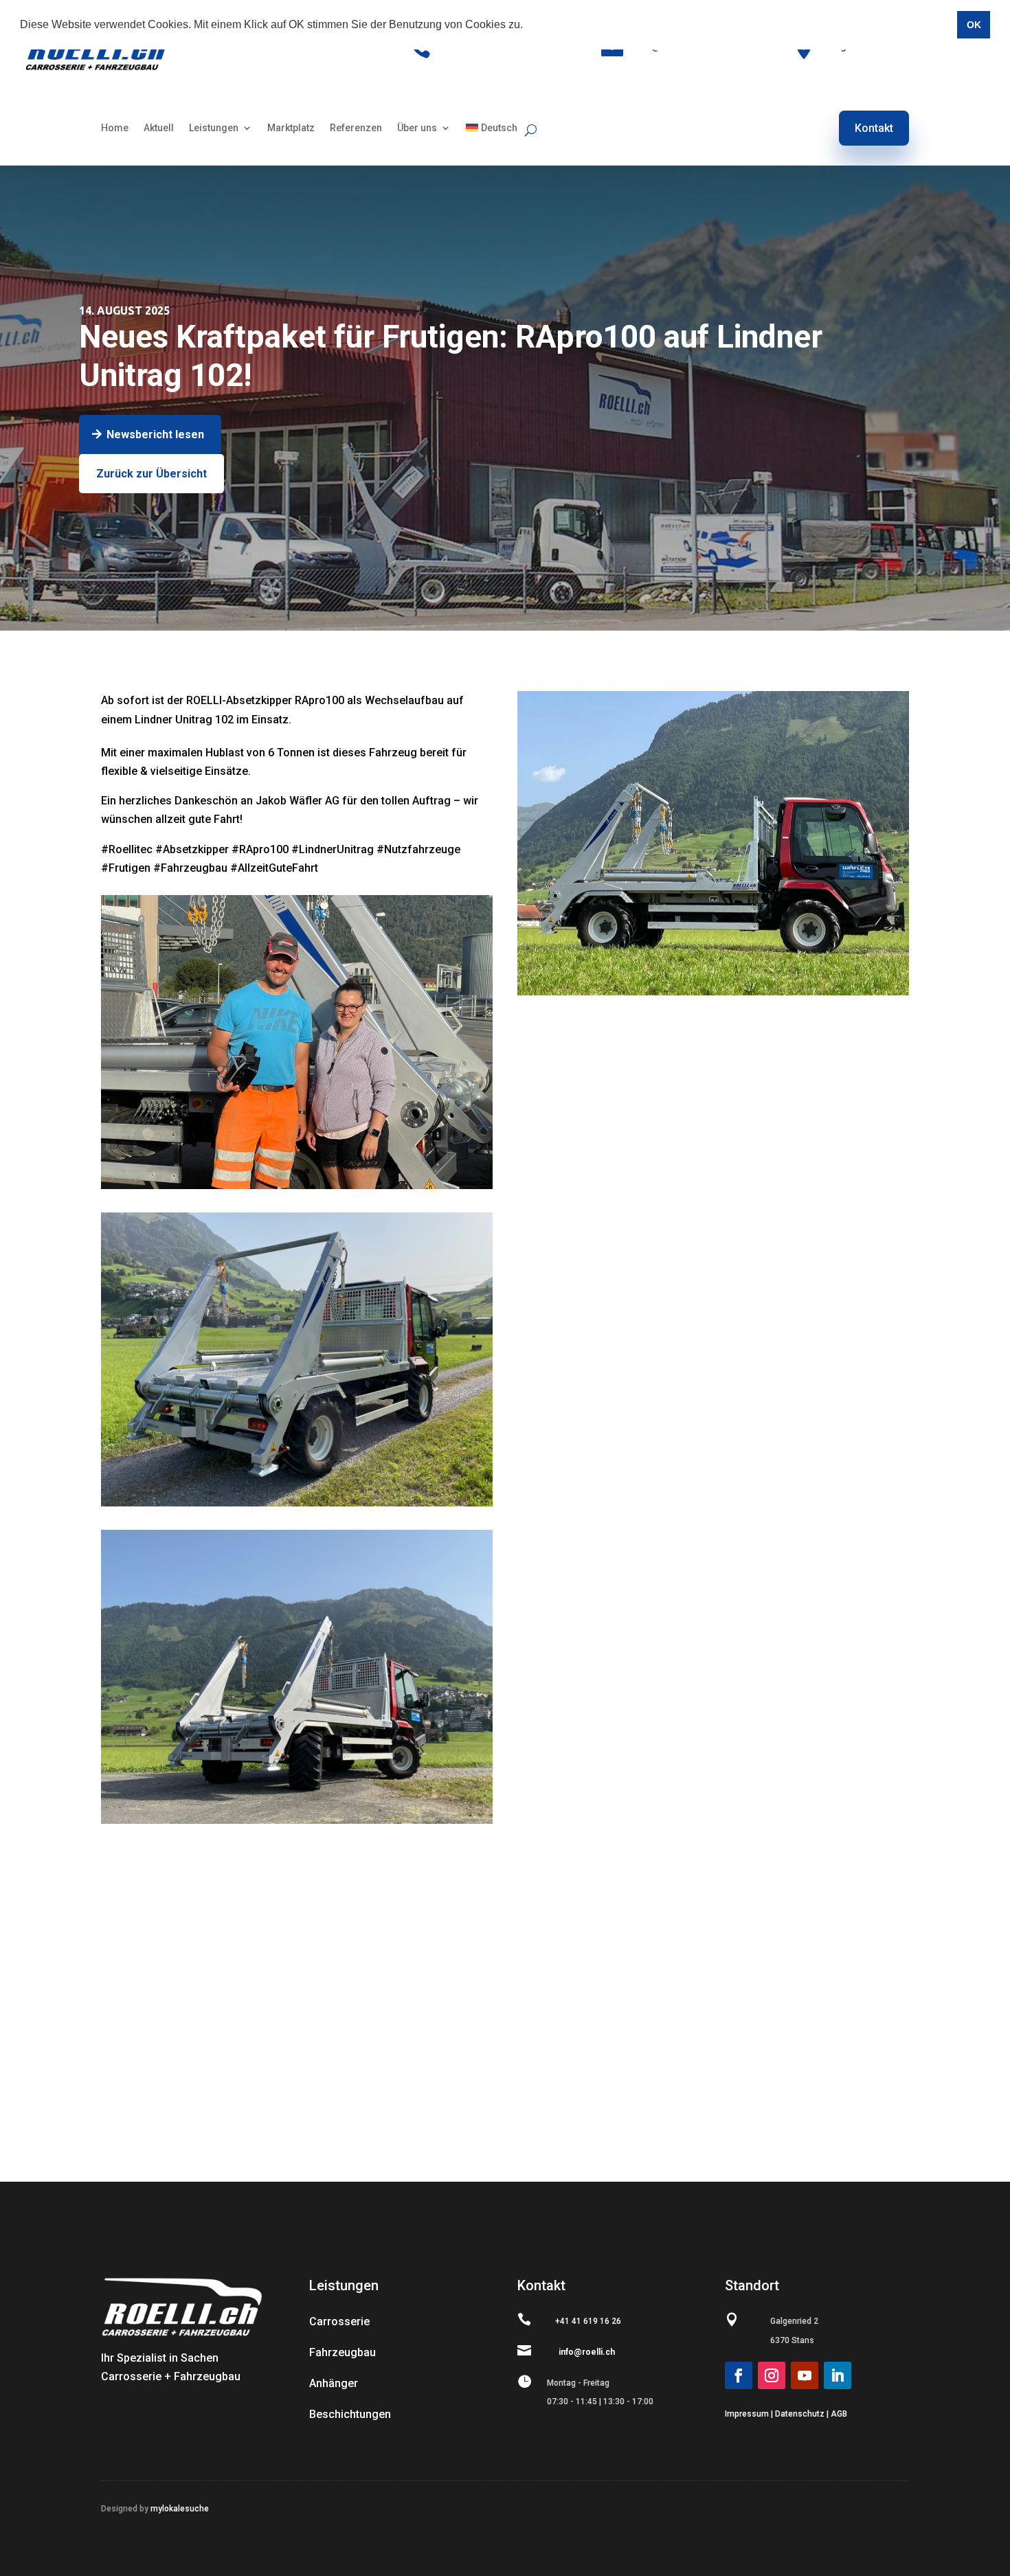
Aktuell (159, 128)
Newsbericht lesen (155, 434)
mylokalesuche (179, 2509)
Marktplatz (291, 128)
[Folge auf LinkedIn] (838, 2375)
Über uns (417, 128)
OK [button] (974, 25)
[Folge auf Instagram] (772, 2375)
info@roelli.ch (587, 2352)
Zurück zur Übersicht (151, 474)
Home (115, 128)
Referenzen (356, 128)
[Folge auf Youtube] (805, 2375)
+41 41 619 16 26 (588, 2321)
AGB (839, 2414)
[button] (528, 25)
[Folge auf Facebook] (739, 2375)
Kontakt (874, 128)
